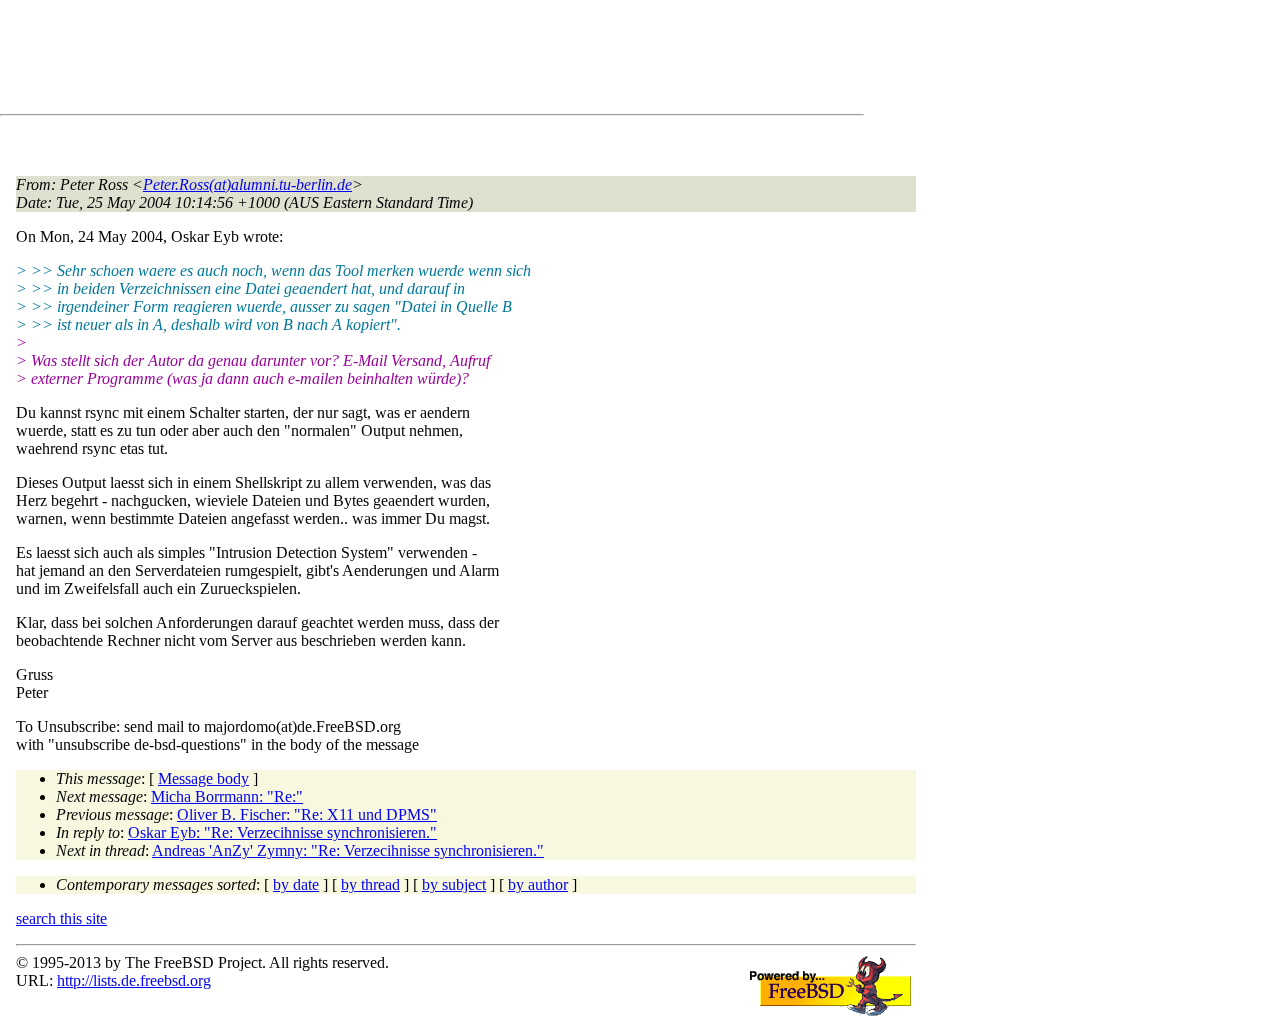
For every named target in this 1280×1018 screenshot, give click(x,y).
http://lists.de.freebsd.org (134, 980)
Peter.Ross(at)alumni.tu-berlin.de (247, 184)
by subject (454, 884)
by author (538, 884)
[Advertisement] (380, 61)
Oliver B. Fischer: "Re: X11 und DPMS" (307, 814)
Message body (203, 778)
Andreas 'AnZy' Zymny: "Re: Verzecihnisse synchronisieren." (348, 850)
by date (296, 884)
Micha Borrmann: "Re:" (227, 796)
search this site (61, 918)
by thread (370, 884)
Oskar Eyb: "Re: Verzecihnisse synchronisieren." (282, 832)
